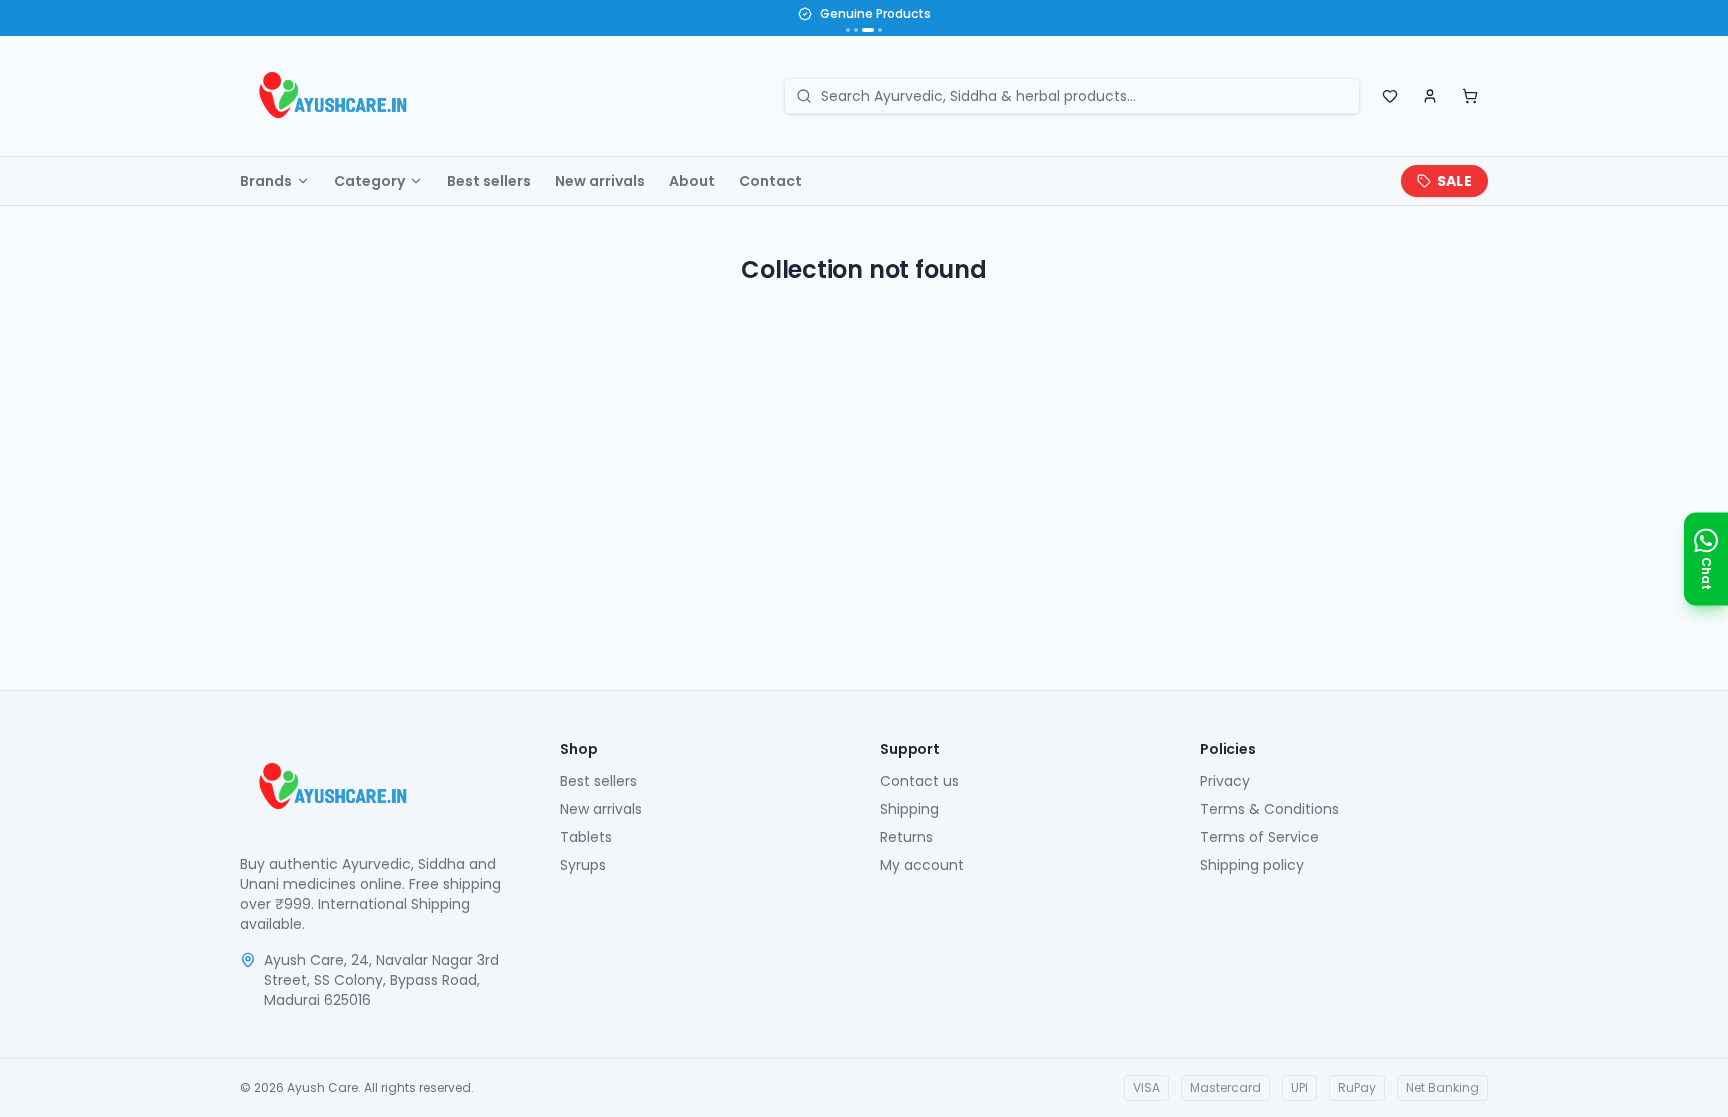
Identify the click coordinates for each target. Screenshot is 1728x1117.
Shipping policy (1252, 865)
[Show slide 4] (880, 30)
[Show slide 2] (856, 30)
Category (369, 181)
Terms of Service (1259, 837)
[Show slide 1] (848, 30)
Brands (266, 181)
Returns (906, 837)
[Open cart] (1470, 96)
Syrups (583, 865)
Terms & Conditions (1269, 809)
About (692, 181)
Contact (770, 181)
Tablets (586, 837)
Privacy (1225, 781)
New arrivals (600, 181)
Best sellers (489, 181)
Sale (1454, 181)
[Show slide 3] (868, 30)
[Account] (1430, 96)
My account (922, 865)
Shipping (909, 809)
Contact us (919, 781)
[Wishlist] (1390, 96)
